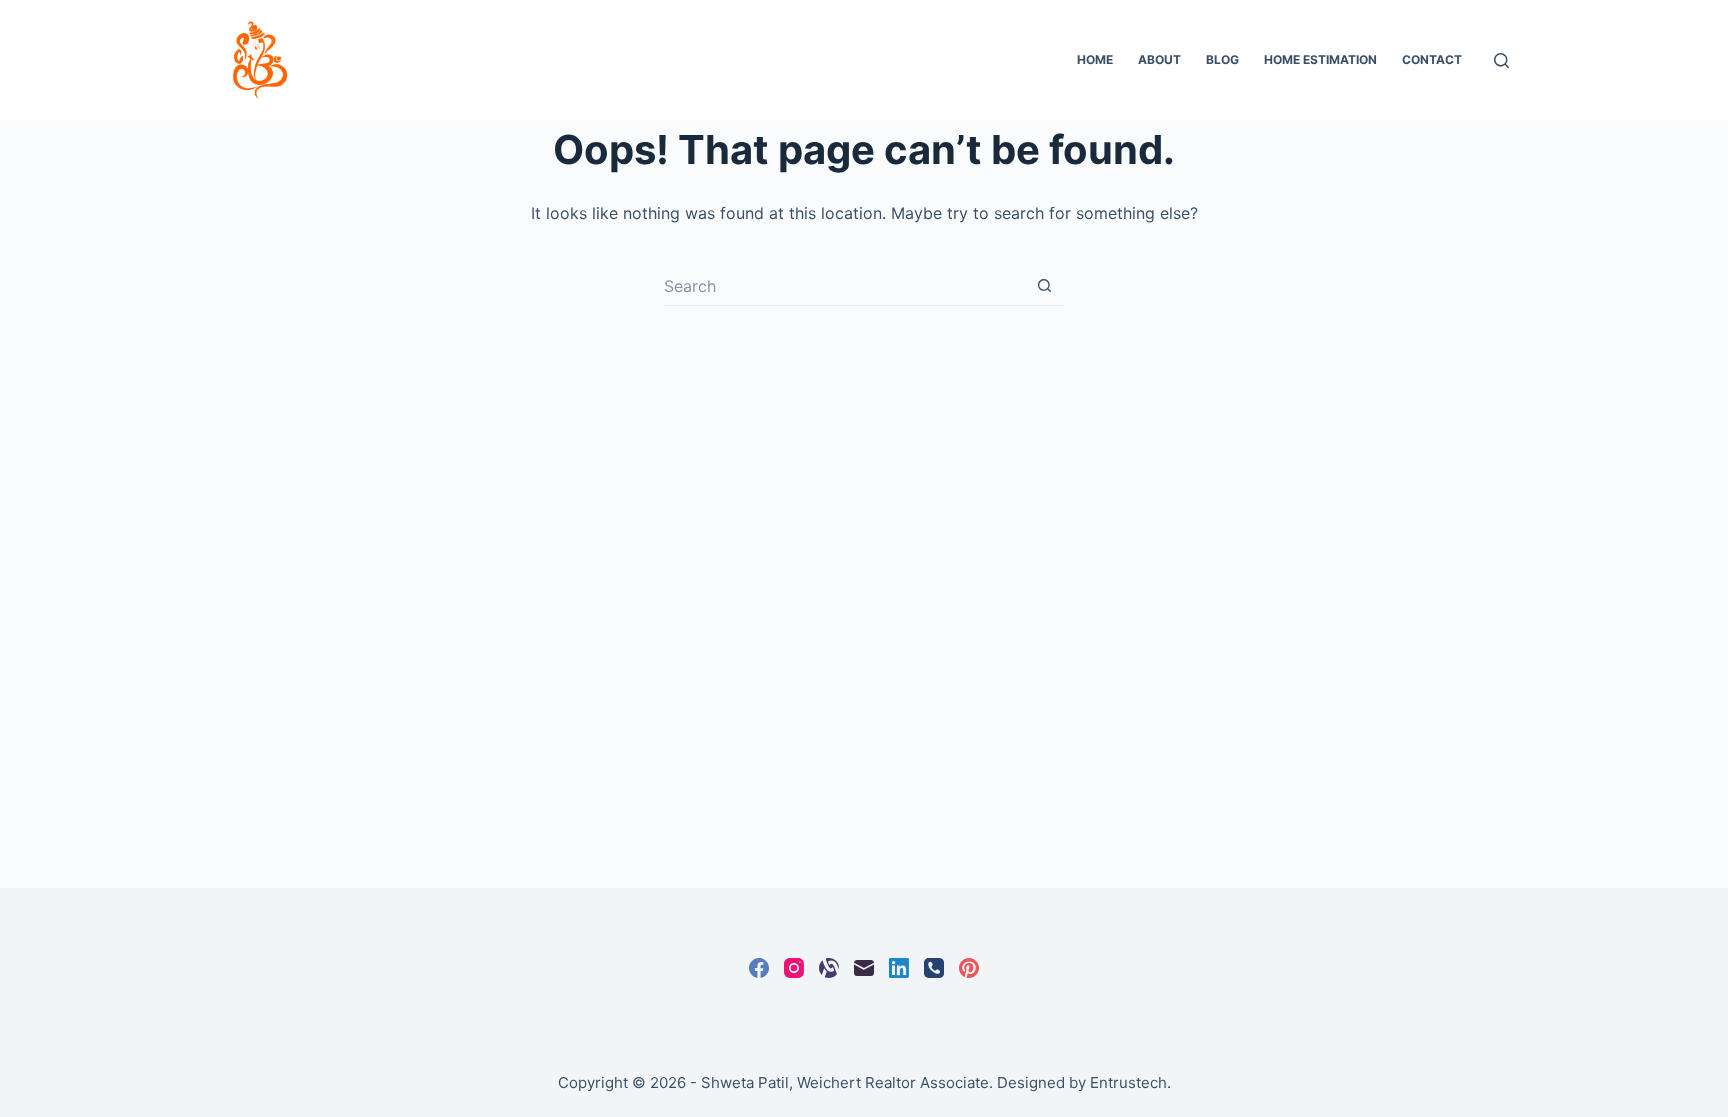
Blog (1222, 59)
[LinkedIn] (899, 968)
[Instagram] (794, 968)
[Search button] (1044, 286)
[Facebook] (759, 968)
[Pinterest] (969, 968)
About (1159, 59)
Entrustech (1128, 1082)
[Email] (864, 968)
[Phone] (934, 968)
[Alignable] (829, 968)
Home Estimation (1320, 59)
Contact (1432, 59)
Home (1095, 59)
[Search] (1501, 60)
